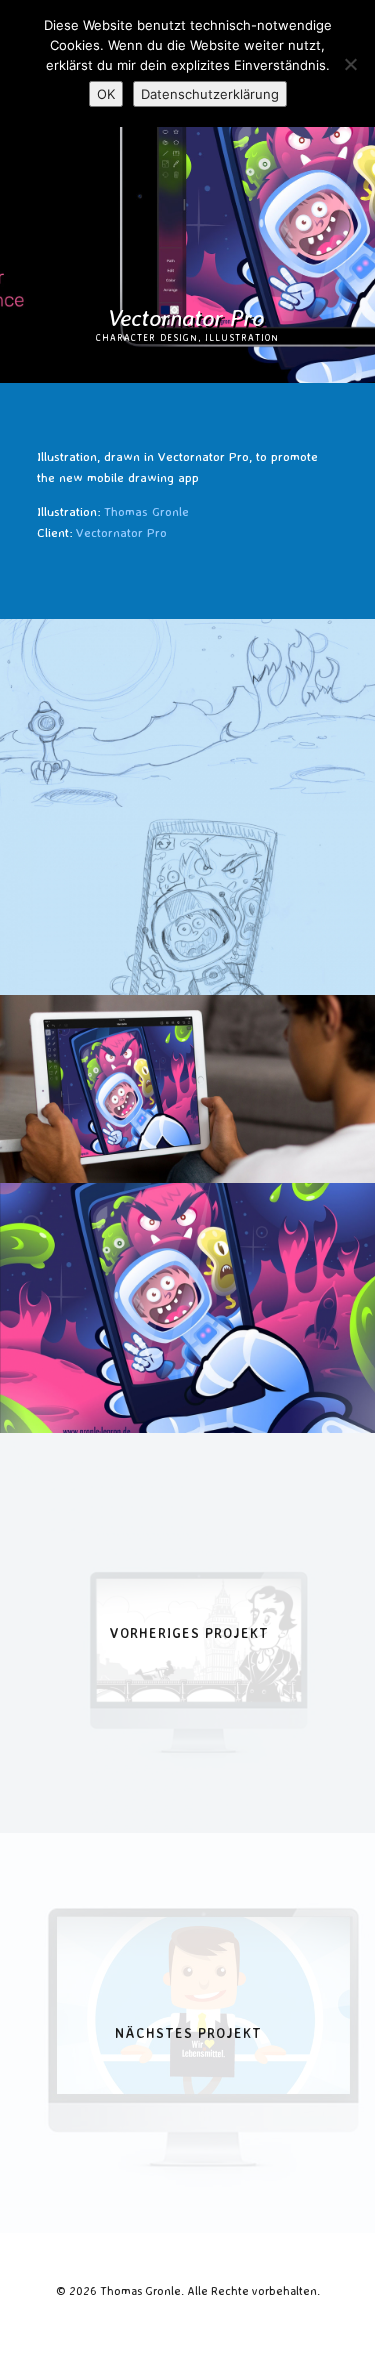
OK (106, 94)
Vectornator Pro (121, 532)
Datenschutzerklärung (210, 94)
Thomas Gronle (146, 511)
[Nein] (350, 64)
